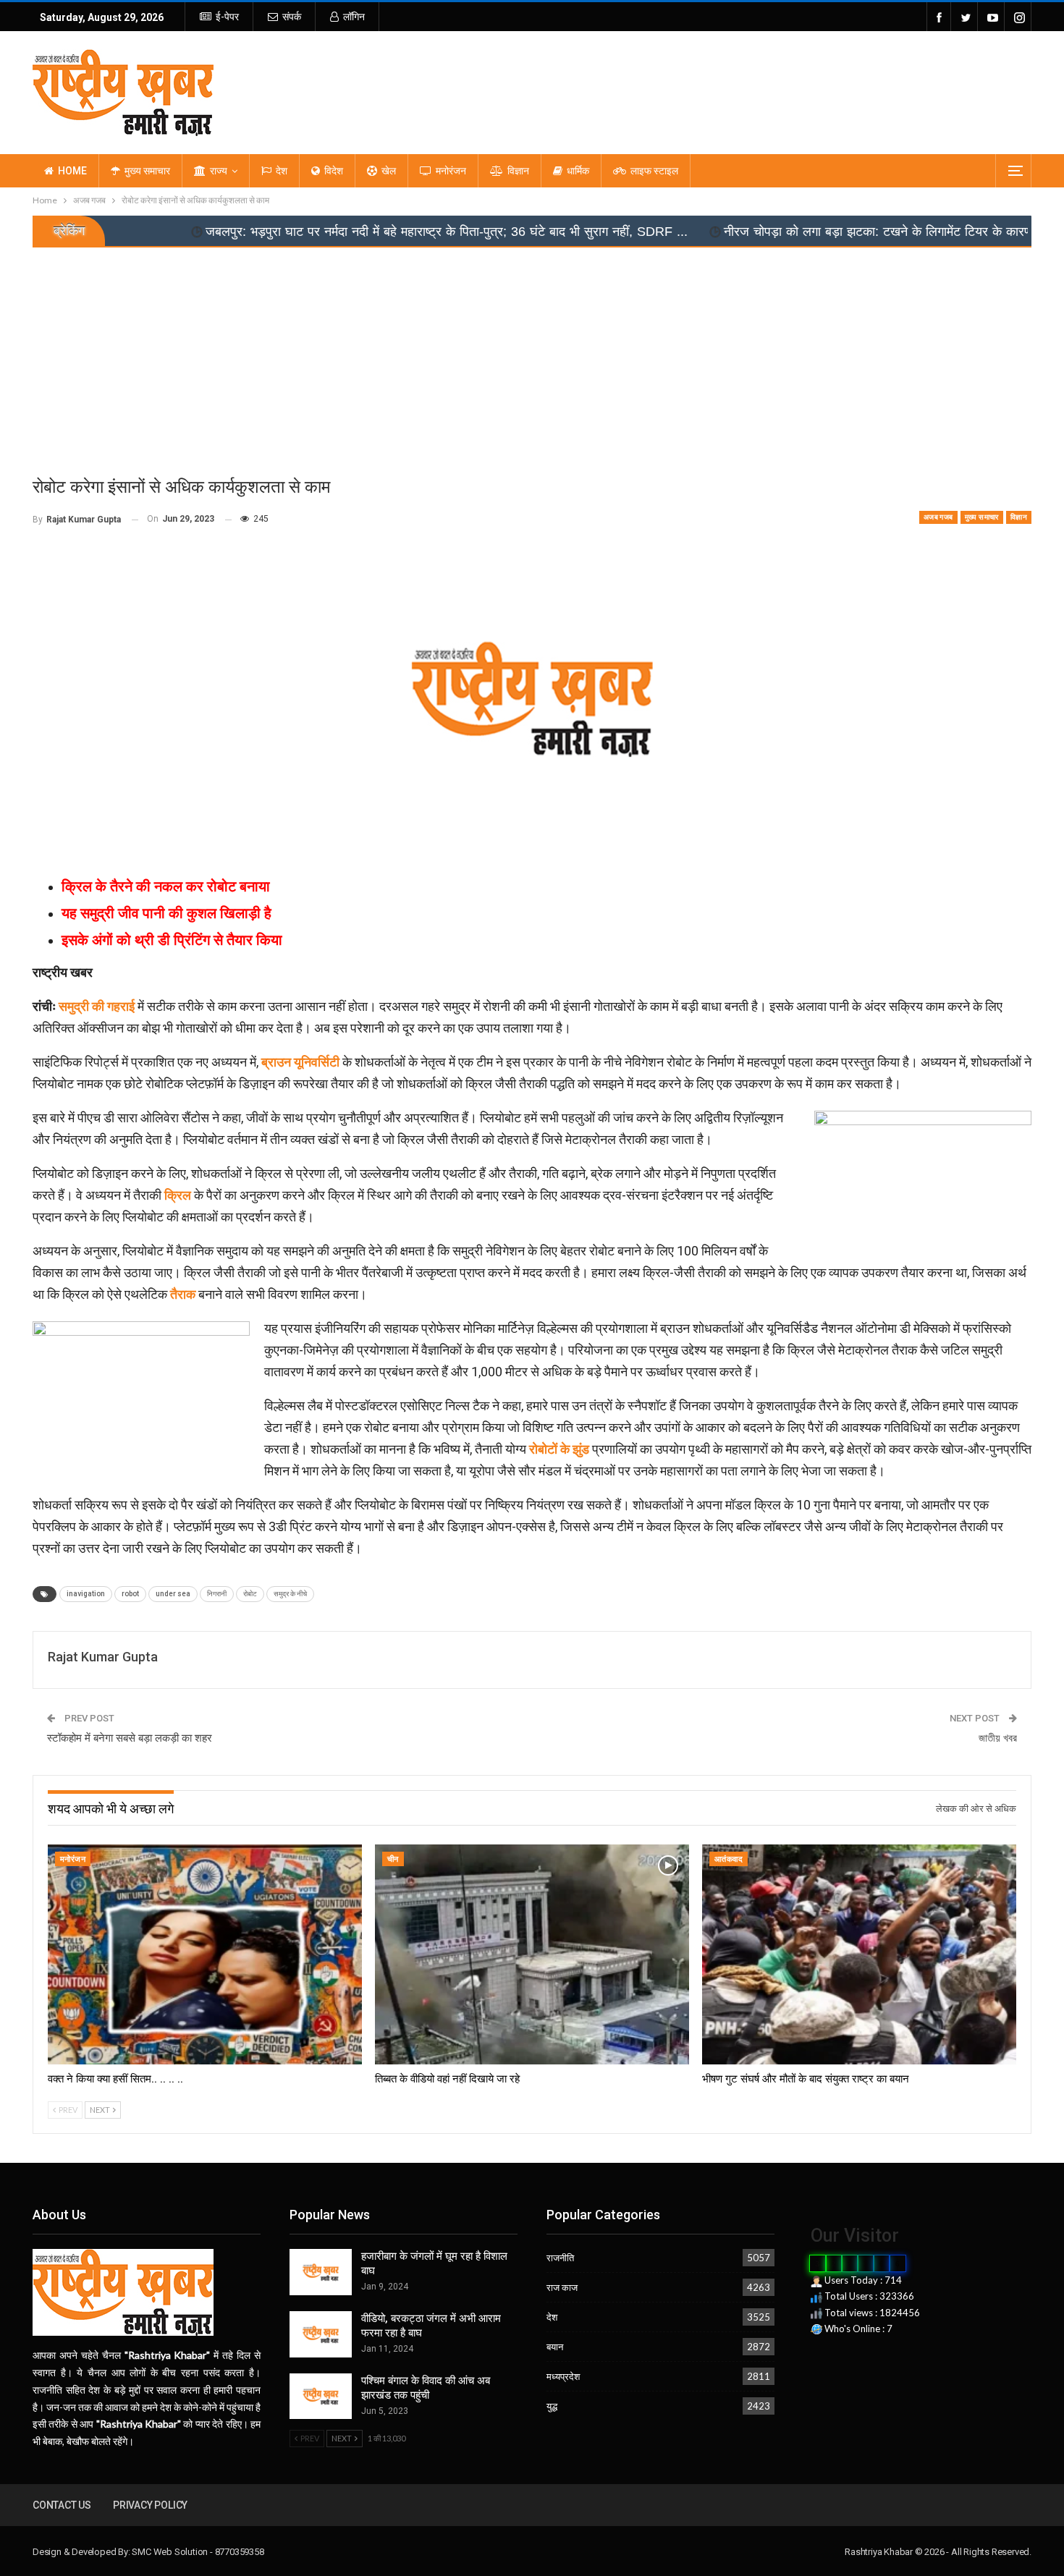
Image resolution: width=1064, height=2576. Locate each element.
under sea (173, 1594)
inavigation (86, 1594)
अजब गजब (938, 517)
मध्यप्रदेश (563, 2376)
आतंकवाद (729, 1859)
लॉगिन (354, 17)
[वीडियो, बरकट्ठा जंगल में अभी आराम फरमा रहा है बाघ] (321, 2334)
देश (282, 171)
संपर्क (292, 17)
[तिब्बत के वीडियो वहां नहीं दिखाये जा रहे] (532, 1954)
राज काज (562, 2287)
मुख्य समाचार (147, 171)
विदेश (334, 171)
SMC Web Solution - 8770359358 (198, 2552)
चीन (393, 1859)
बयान (555, 2347)
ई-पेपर (227, 17)
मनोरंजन (451, 171)
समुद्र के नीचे (290, 1594)
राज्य (219, 171)
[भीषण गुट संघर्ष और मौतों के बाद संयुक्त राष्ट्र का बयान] (859, 1954)
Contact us (62, 2505)
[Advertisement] (532, 356)
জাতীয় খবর (998, 1738)
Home (72, 171)
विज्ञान (518, 171)
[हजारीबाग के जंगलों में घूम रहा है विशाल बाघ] (321, 2272)
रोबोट (250, 1594)
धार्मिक (578, 171)
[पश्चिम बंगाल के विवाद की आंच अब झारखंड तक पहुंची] (321, 2397)
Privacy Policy (150, 2505)
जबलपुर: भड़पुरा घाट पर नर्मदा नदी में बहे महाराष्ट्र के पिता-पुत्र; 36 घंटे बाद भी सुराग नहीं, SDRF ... (297, 232)
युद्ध (552, 2406)
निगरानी (217, 1594)
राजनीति (560, 2258)
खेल (389, 171)
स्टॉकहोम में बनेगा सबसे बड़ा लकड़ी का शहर (130, 1738)
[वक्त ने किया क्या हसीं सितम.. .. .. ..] (205, 1954)
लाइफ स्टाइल (654, 171)
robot (130, 1594)
